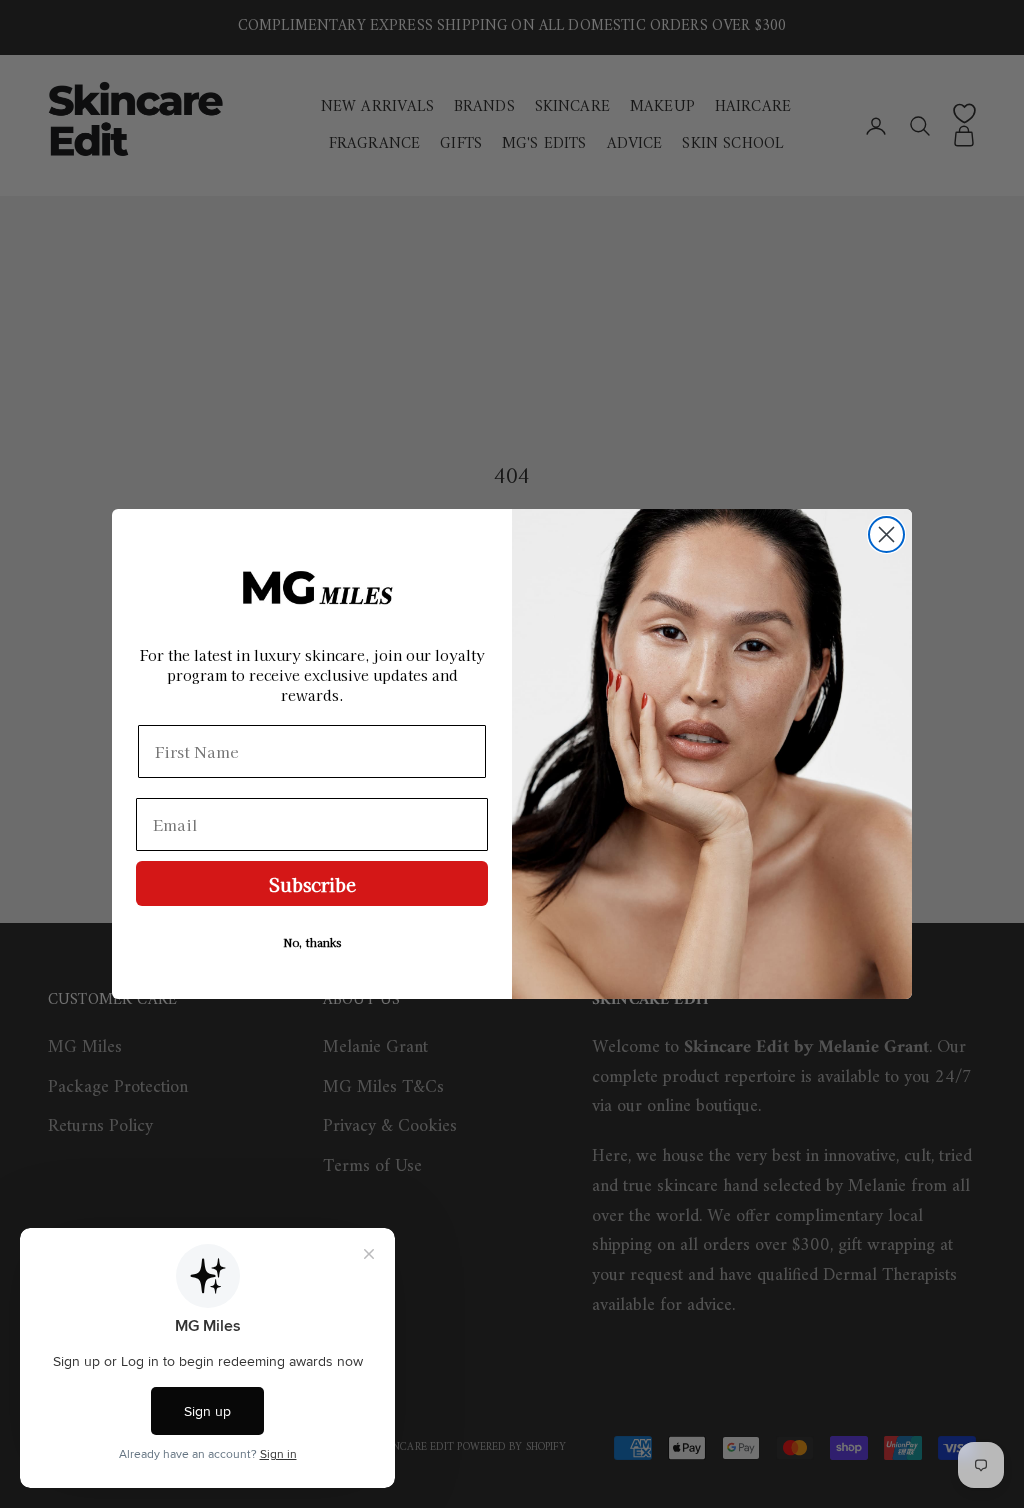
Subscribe (312, 884)
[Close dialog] (886, 534)
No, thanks (312, 942)
